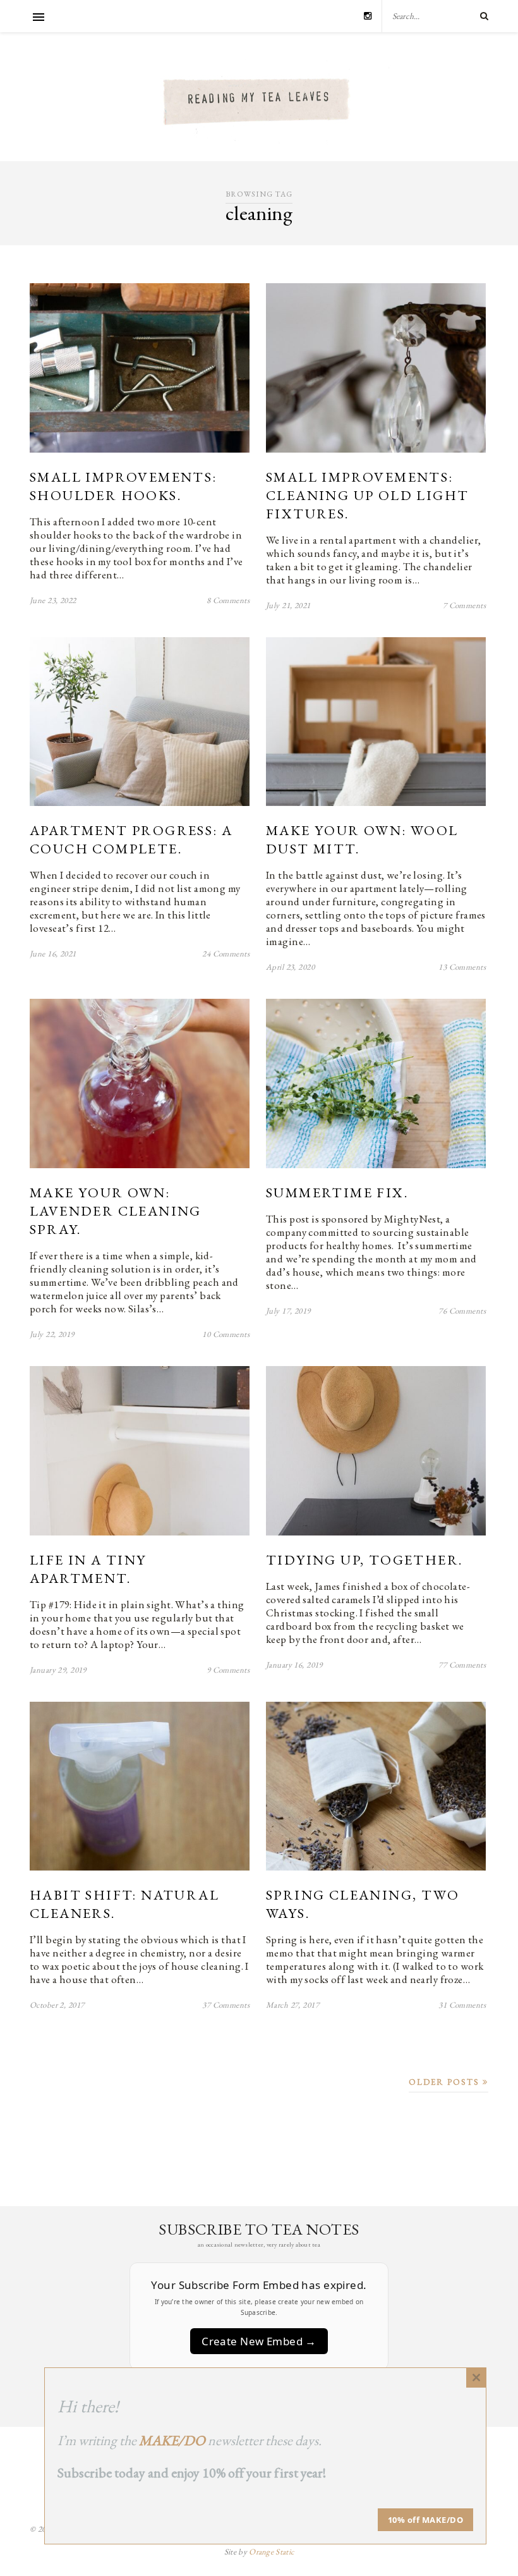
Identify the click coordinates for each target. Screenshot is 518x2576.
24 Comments (226, 954)
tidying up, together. (364, 1560)
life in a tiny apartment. (88, 1569)
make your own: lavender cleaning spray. (116, 1211)
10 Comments (226, 1334)
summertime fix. (337, 1193)
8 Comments (228, 600)
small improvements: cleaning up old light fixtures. (367, 495)
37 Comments (226, 2005)
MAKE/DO (172, 2440)
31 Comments (462, 2005)
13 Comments (462, 967)
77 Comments (462, 1665)
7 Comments (464, 605)
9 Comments (228, 1670)
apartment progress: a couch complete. (131, 839)
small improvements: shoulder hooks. (123, 486)
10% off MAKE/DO (426, 2520)
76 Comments (462, 1311)
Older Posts (446, 2082)
